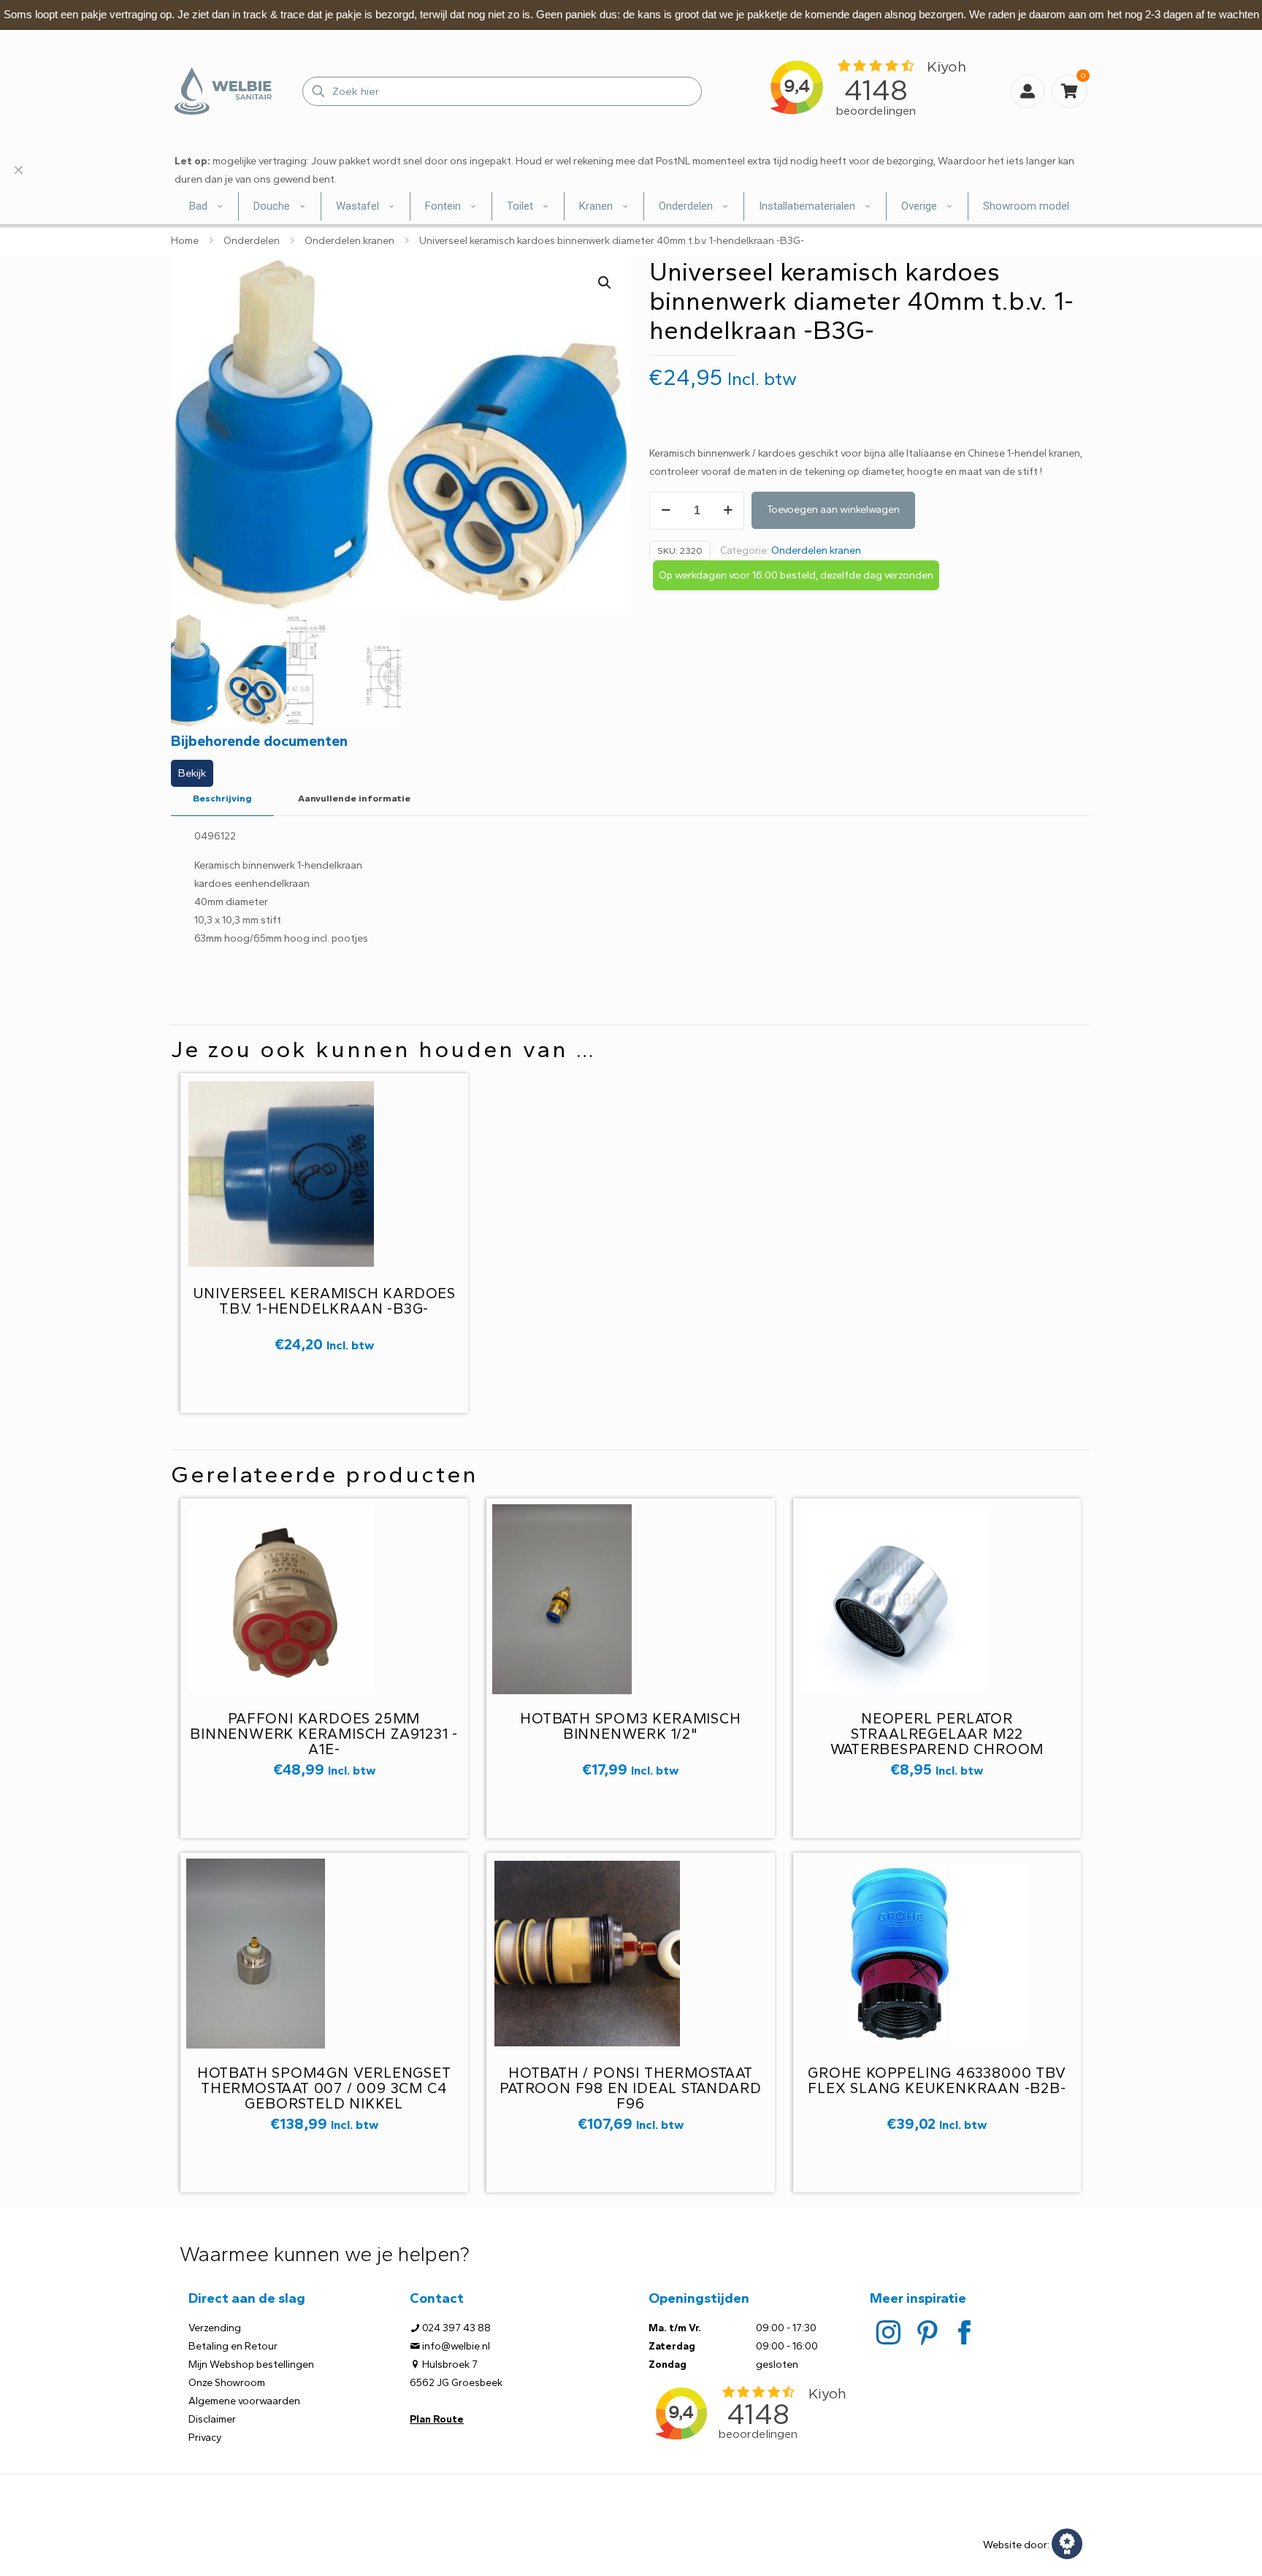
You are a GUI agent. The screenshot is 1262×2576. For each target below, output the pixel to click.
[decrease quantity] (666, 511)
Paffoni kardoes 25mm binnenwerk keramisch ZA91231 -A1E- (324, 1734)
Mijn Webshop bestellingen (251, 2364)
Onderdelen (252, 241)
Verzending (215, 2328)
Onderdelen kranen (349, 241)
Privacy (205, 2438)
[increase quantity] (728, 511)
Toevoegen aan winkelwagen (833, 510)
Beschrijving (222, 798)
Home (185, 241)
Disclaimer (212, 2419)
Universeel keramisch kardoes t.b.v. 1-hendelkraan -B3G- (324, 1301)
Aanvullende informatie (354, 798)
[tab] (222, 799)
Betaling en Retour (233, 2346)
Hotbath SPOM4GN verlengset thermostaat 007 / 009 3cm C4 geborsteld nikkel (324, 2088)
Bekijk (192, 773)
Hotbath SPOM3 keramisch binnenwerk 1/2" (630, 1726)
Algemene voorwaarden (244, 2401)
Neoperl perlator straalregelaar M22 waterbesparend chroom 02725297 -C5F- (937, 1741)
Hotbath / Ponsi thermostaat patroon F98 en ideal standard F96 (630, 2088)
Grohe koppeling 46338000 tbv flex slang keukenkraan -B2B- (937, 2080)
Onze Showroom (227, 2383)
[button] (605, 283)
